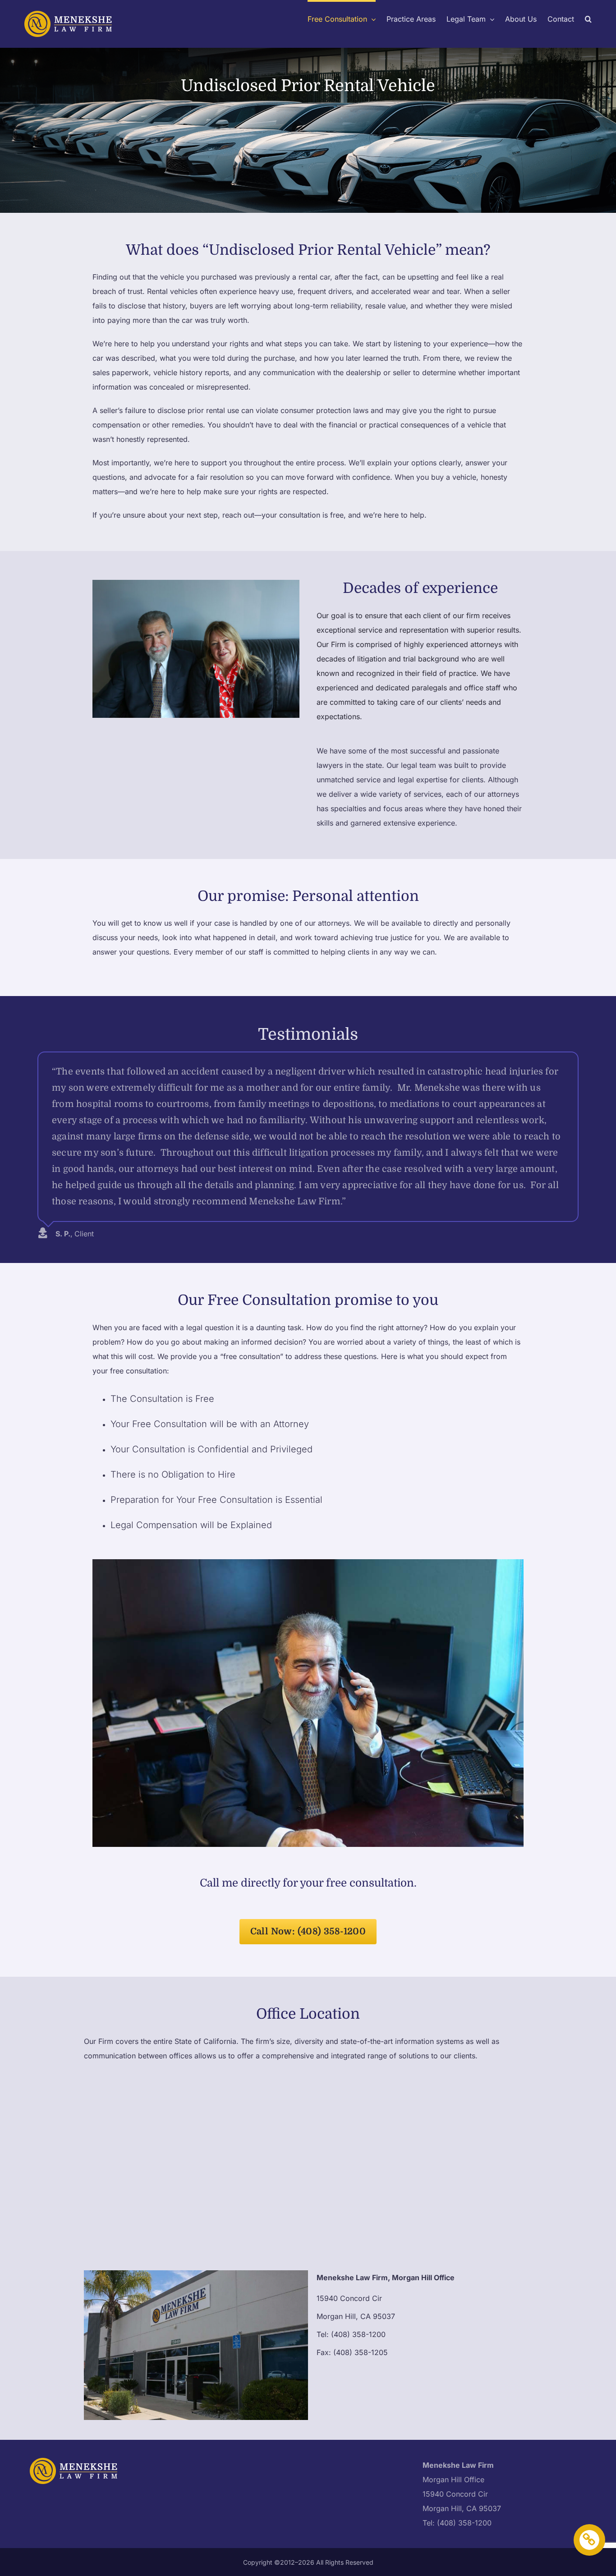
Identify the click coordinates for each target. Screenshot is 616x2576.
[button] (588, 18)
